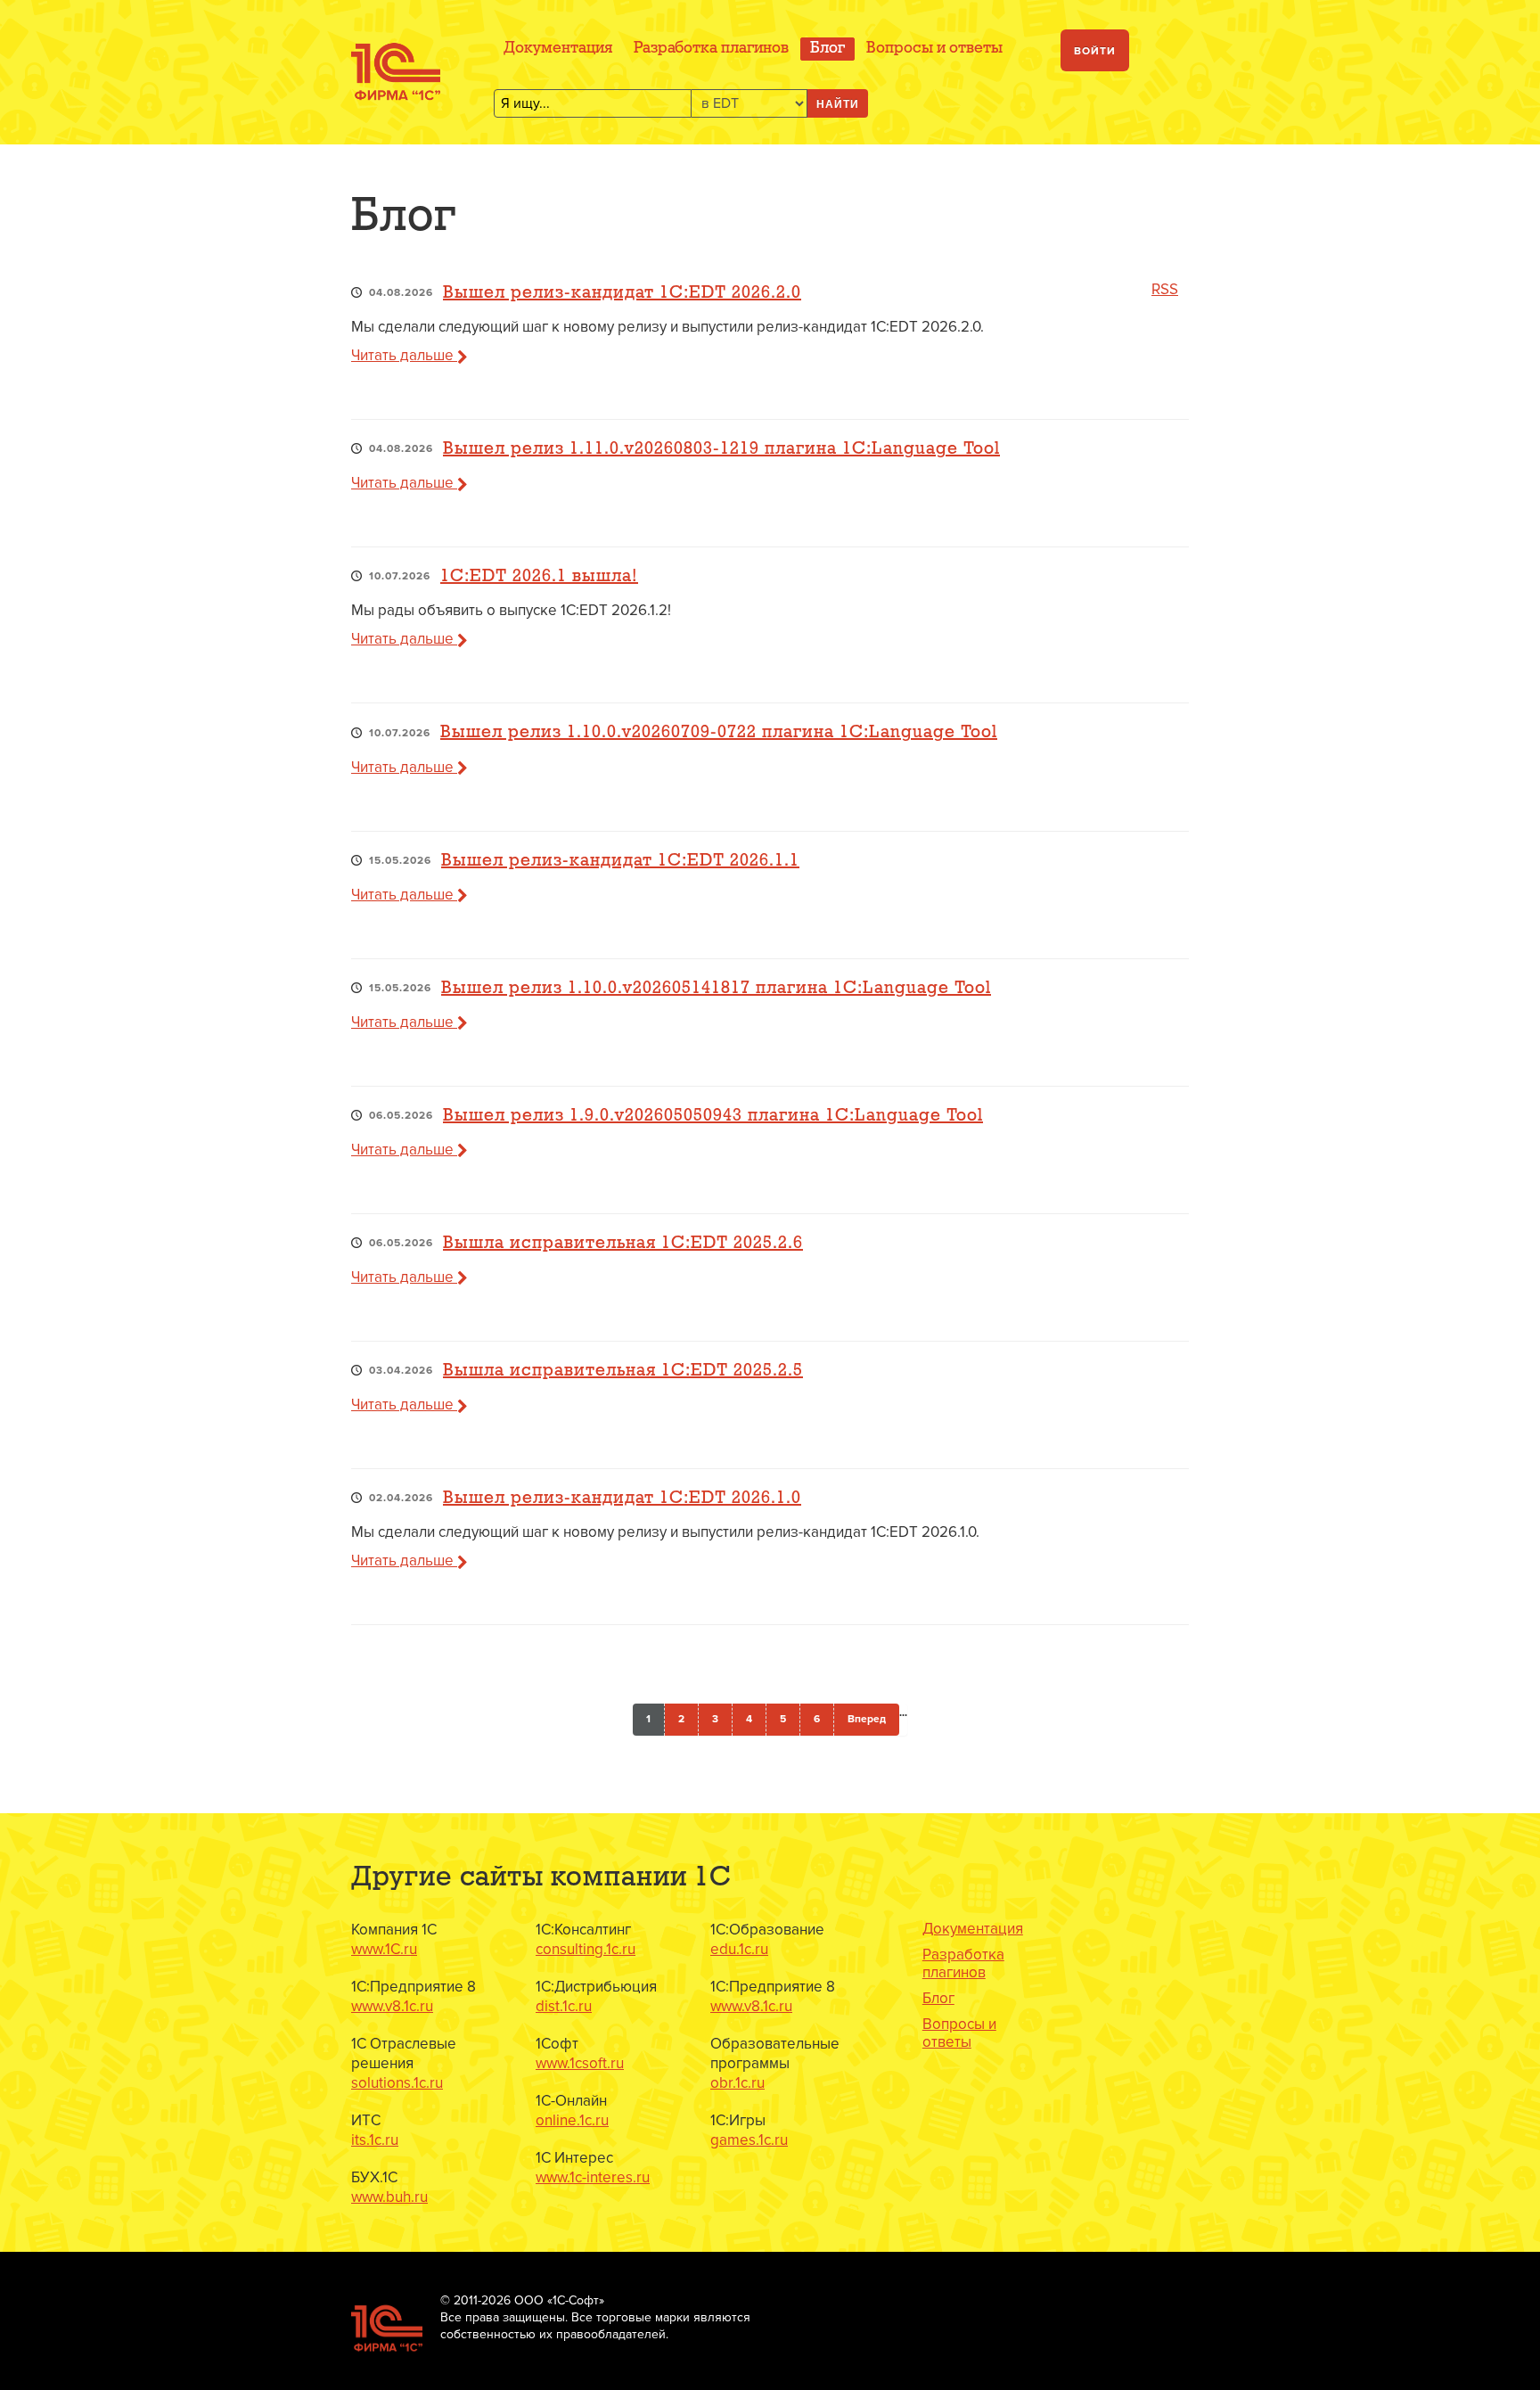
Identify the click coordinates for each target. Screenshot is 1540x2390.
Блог (827, 49)
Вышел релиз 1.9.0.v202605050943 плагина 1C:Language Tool (713, 1116)
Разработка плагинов (711, 49)
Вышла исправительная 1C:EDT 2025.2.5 (623, 1371)
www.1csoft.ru (580, 2063)
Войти (1095, 51)
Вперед (867, 1719)
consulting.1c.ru (586, 1949)
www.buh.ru (389, 2197)
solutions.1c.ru (397, 2083)
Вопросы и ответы (934, 49)
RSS (1165, 289)
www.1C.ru (384, 1949)
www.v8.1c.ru (392, 2006)
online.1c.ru (572, 2120)
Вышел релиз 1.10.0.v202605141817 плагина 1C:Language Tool (716, 988)
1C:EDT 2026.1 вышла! (539, 576)
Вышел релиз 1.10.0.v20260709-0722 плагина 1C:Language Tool (719, 732)
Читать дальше (404, 355)
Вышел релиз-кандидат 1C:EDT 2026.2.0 (622, 293)
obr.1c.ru (737, 2083)
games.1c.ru (749, 2140)
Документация (558, 49)
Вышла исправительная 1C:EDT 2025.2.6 (623, 1243)
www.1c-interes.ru (593, 2177)
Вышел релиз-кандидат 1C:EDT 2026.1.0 (622, 1498)
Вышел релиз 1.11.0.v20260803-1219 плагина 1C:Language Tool (721, 449)
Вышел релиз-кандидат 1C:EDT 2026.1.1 (620, 861)
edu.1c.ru (739, 1949)
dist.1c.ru (564, 2006)
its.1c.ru (375, 2140)
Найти (838, 103)
